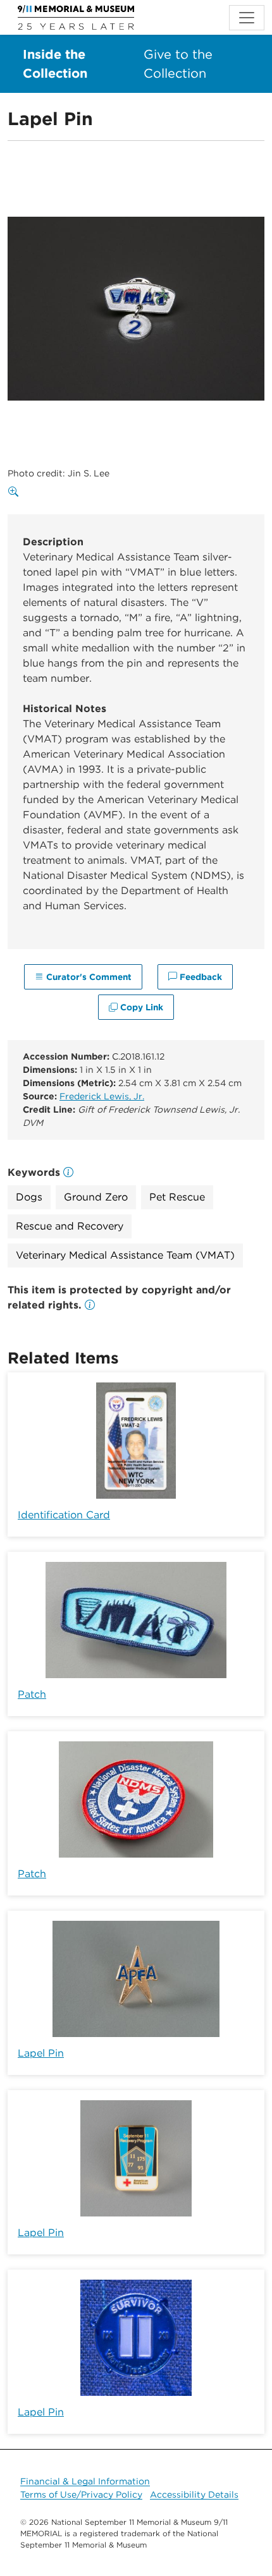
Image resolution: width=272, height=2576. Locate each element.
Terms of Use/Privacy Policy (81, 2494)
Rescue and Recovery (70, 1226)
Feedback (200, 977)
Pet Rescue (177, 1197)
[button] (90, 1305)
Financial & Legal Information (85, 2481)
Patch (32, 1694)
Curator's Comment (88, 977)
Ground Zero (96, 1197)
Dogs (29, 1197)
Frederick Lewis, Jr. (102, 1096)
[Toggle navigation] (247, 18)
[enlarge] (16, 492)
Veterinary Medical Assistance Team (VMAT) (125, 1255)
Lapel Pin (41, 2053)
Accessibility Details (194, 2494)
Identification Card (64, 1515)
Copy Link (140, 1007)
